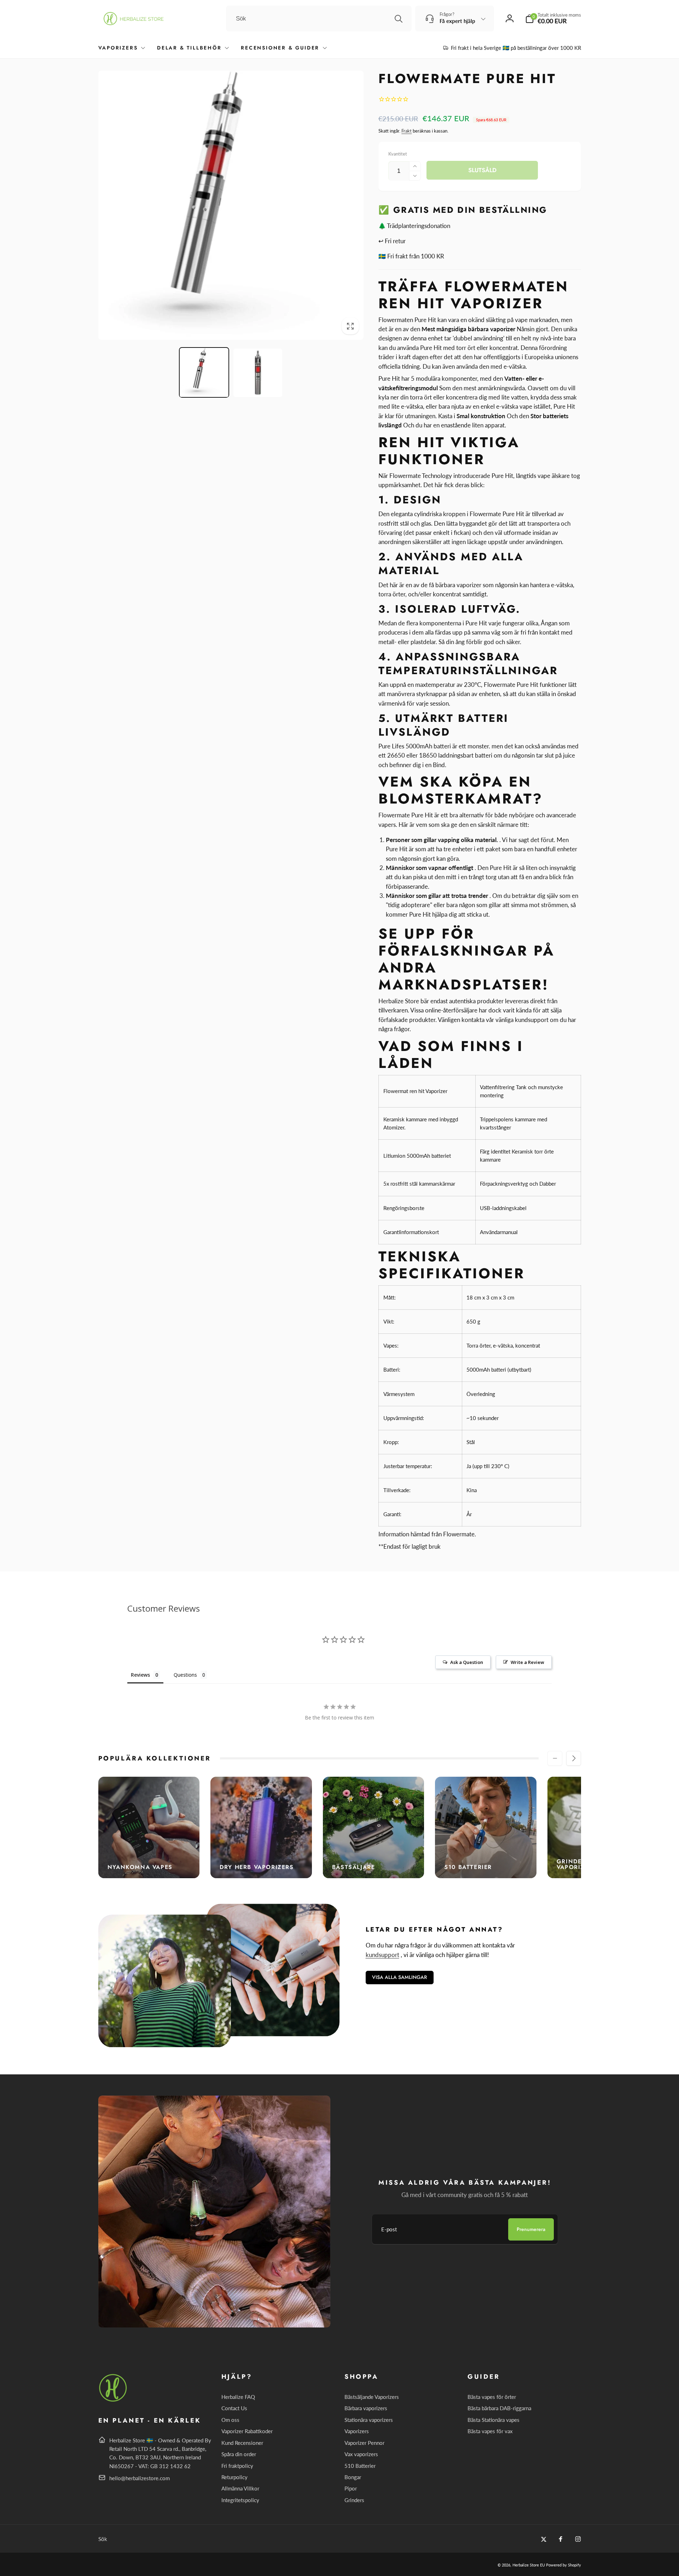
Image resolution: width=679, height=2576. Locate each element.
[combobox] (319, 19)
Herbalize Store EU (529, 2565)
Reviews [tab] (140, 1675)
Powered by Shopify (564, 2565)
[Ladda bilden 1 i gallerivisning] (204, 373)
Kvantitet (398, 154)
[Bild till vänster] (555, 1758)
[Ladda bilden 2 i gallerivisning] (258, 373)
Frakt (407, 131)
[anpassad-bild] (113, 2400)
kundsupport (382, 1955)
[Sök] (399, 19)
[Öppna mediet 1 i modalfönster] (231, 205)
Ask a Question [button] (467, 1662)
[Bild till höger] (574, 1758)
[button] (553, 19)
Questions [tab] (185, 1675)
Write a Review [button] (527, 1662)
